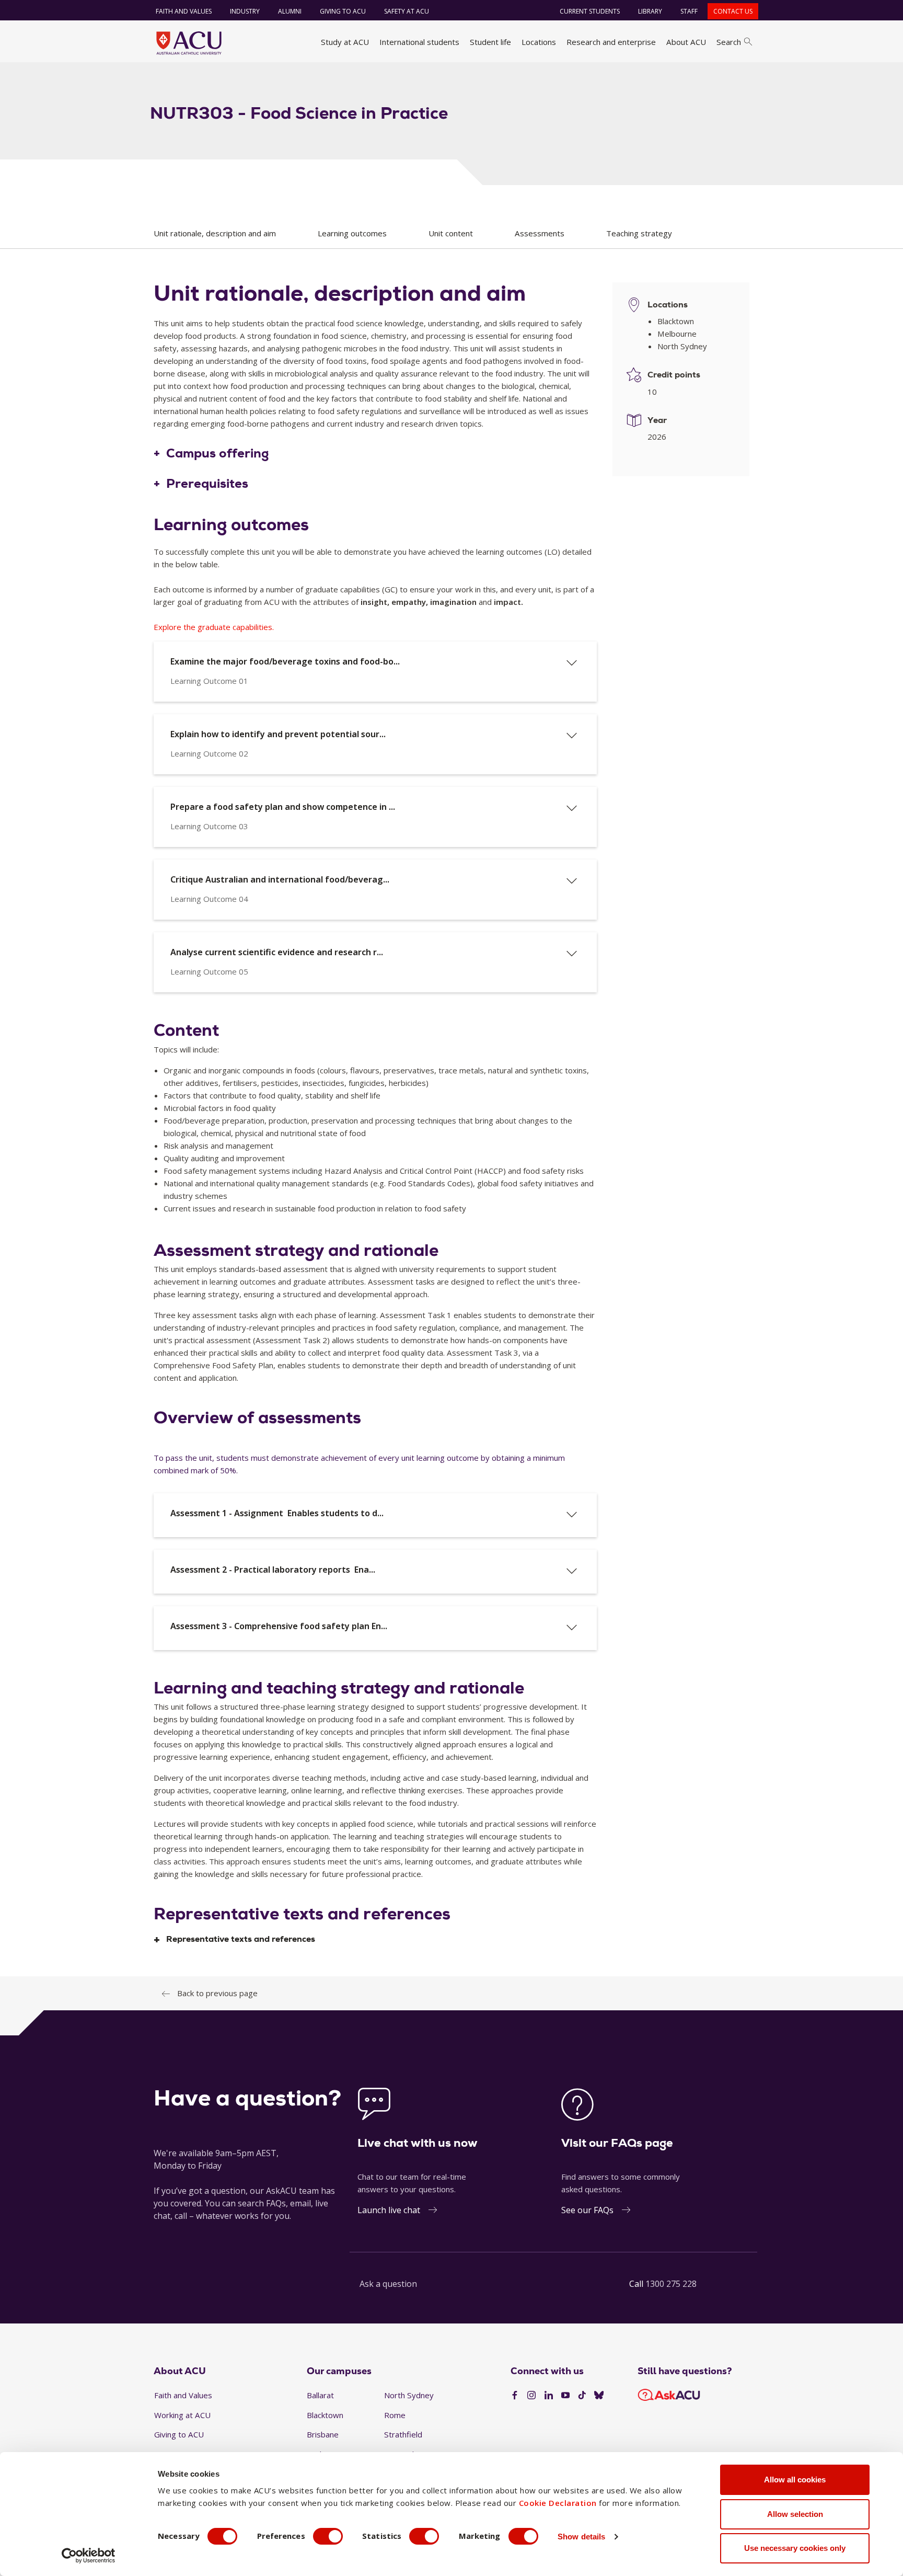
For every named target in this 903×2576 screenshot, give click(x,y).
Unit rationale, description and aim (215, 233)
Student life (490, 42)
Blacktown (325, 2415)
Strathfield (403, 2434)
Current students (590, 11)
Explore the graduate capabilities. (214, 627)
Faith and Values (184, 11)
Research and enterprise (611, 42)
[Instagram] (531, 2396)
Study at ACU (345, 42)
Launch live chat (389, 2210)
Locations (539, 42)
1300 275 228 (671, 2284)
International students (419, 42)
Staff (689, 11)
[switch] (328, 2536)
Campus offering (218, 454)
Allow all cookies (795, 2480)
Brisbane (323, 2434)
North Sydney (409, 2395)
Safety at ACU (407, 11)
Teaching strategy (639, 233)
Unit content (451, 233)
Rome (395, 2415)
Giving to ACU (343, 11)
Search (729, 42)
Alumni (290, 11)
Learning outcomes (352, 233)
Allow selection (795, 2514)
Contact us (733, 11)
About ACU (686, 42)
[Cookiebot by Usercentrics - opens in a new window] (89, 2556)
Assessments (540, 233)
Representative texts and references (241, 1939)
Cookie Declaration (558, 2503)
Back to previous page (217, 1993)
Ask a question (388, 2284)
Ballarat (320, 2395)
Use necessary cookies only (795, 2548)
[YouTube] (565, 2396)
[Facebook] (515, 2396)
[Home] (189, 43)
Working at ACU (182, 2415)
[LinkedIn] (549, 2396)
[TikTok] (582, 2396)
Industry (245, 11)
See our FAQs (587, 2210)
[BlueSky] (599, 2396)
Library (650, 11)
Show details (581, 2537)
